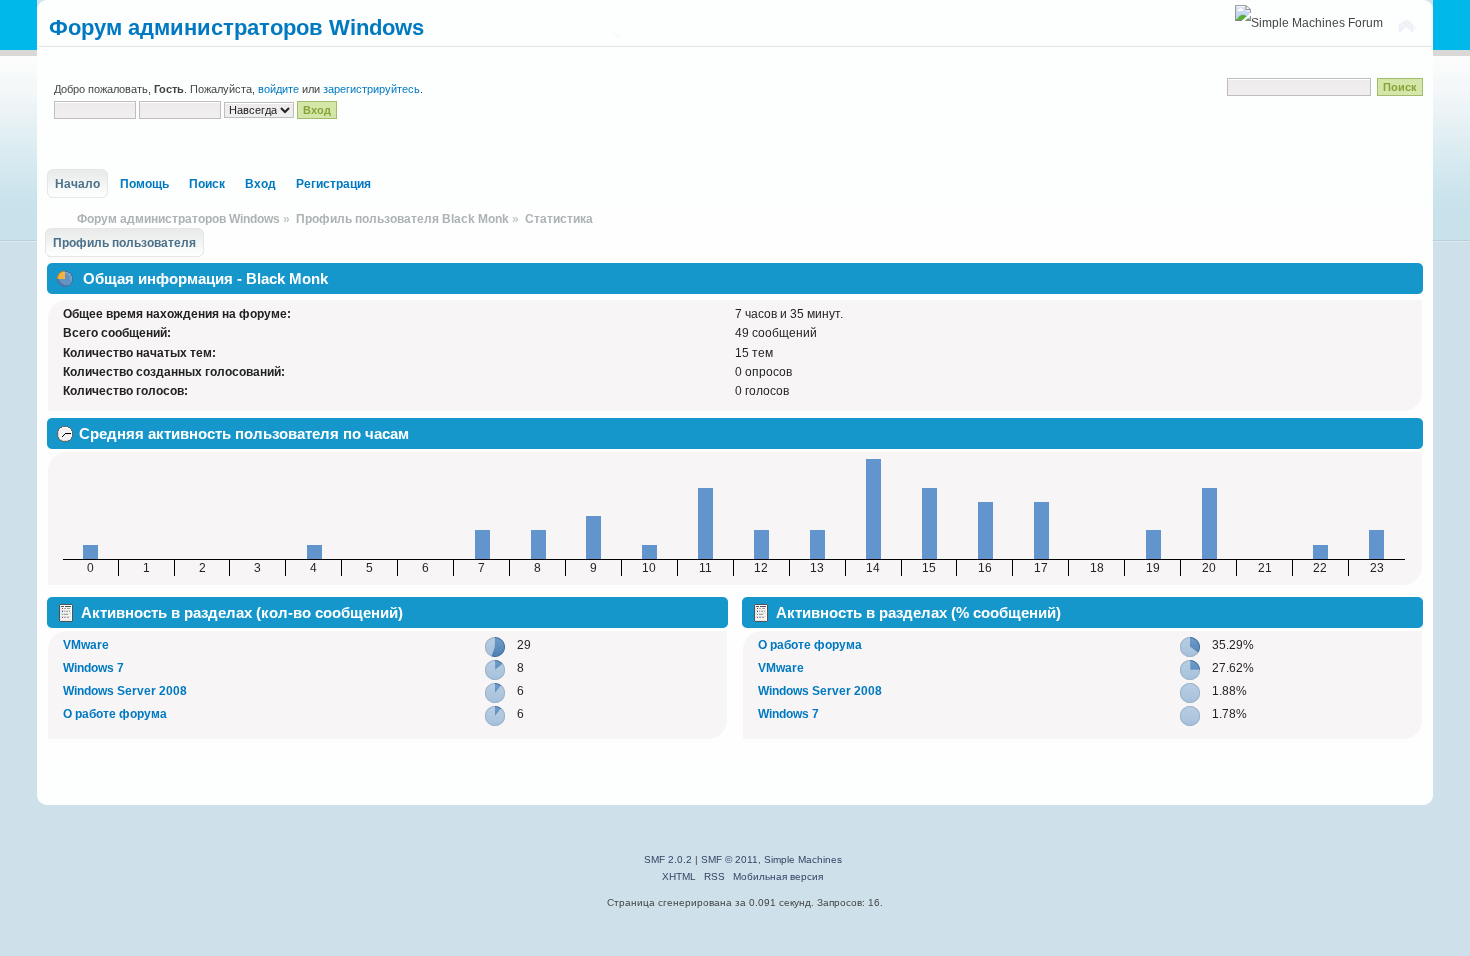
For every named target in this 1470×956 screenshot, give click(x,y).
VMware (86, 645)
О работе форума (115, 714)
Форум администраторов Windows (236, 27)
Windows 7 (93, 668)
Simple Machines (803, 859)
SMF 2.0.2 (668, 859)
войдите (278, 89)
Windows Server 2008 (125, 691)
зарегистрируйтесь (371, 89)
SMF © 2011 (729, 859)
